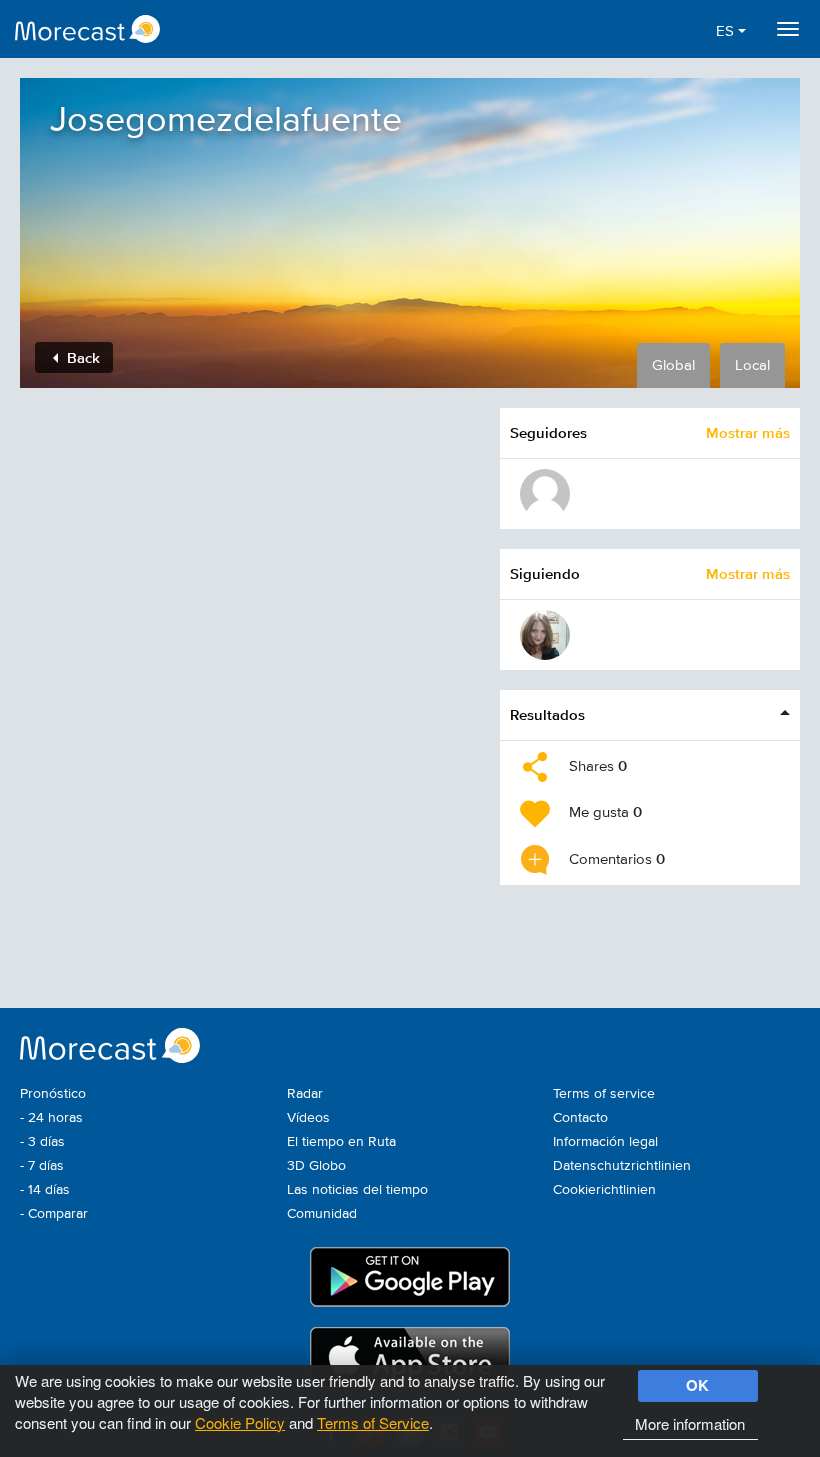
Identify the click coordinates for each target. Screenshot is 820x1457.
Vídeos (308, 1118)
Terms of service (604, 1094)
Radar (305, 1094)
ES (727, 31)
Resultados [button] (547, 714)
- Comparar (54, 1214)
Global (673, 365)
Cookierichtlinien (604, 1190)
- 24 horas (51, 1118)
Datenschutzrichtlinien (622, 1166)
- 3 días (42, 1142)
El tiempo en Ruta (341, 1142)
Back (81, 357)
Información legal (605, 1142)
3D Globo (316, 1166)
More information (690, 1423)
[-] (545, 494)
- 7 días (42, 1166)
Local (752, 365)
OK (697, 1385)
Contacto (580, 1118)
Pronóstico (53, 1094)
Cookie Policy (240, 1422)
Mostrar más (748, 432)
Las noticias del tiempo (357, 1190)
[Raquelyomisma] (545, 635)
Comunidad (322, 1214)
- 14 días (45, 1190)
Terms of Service (373, 1422)
